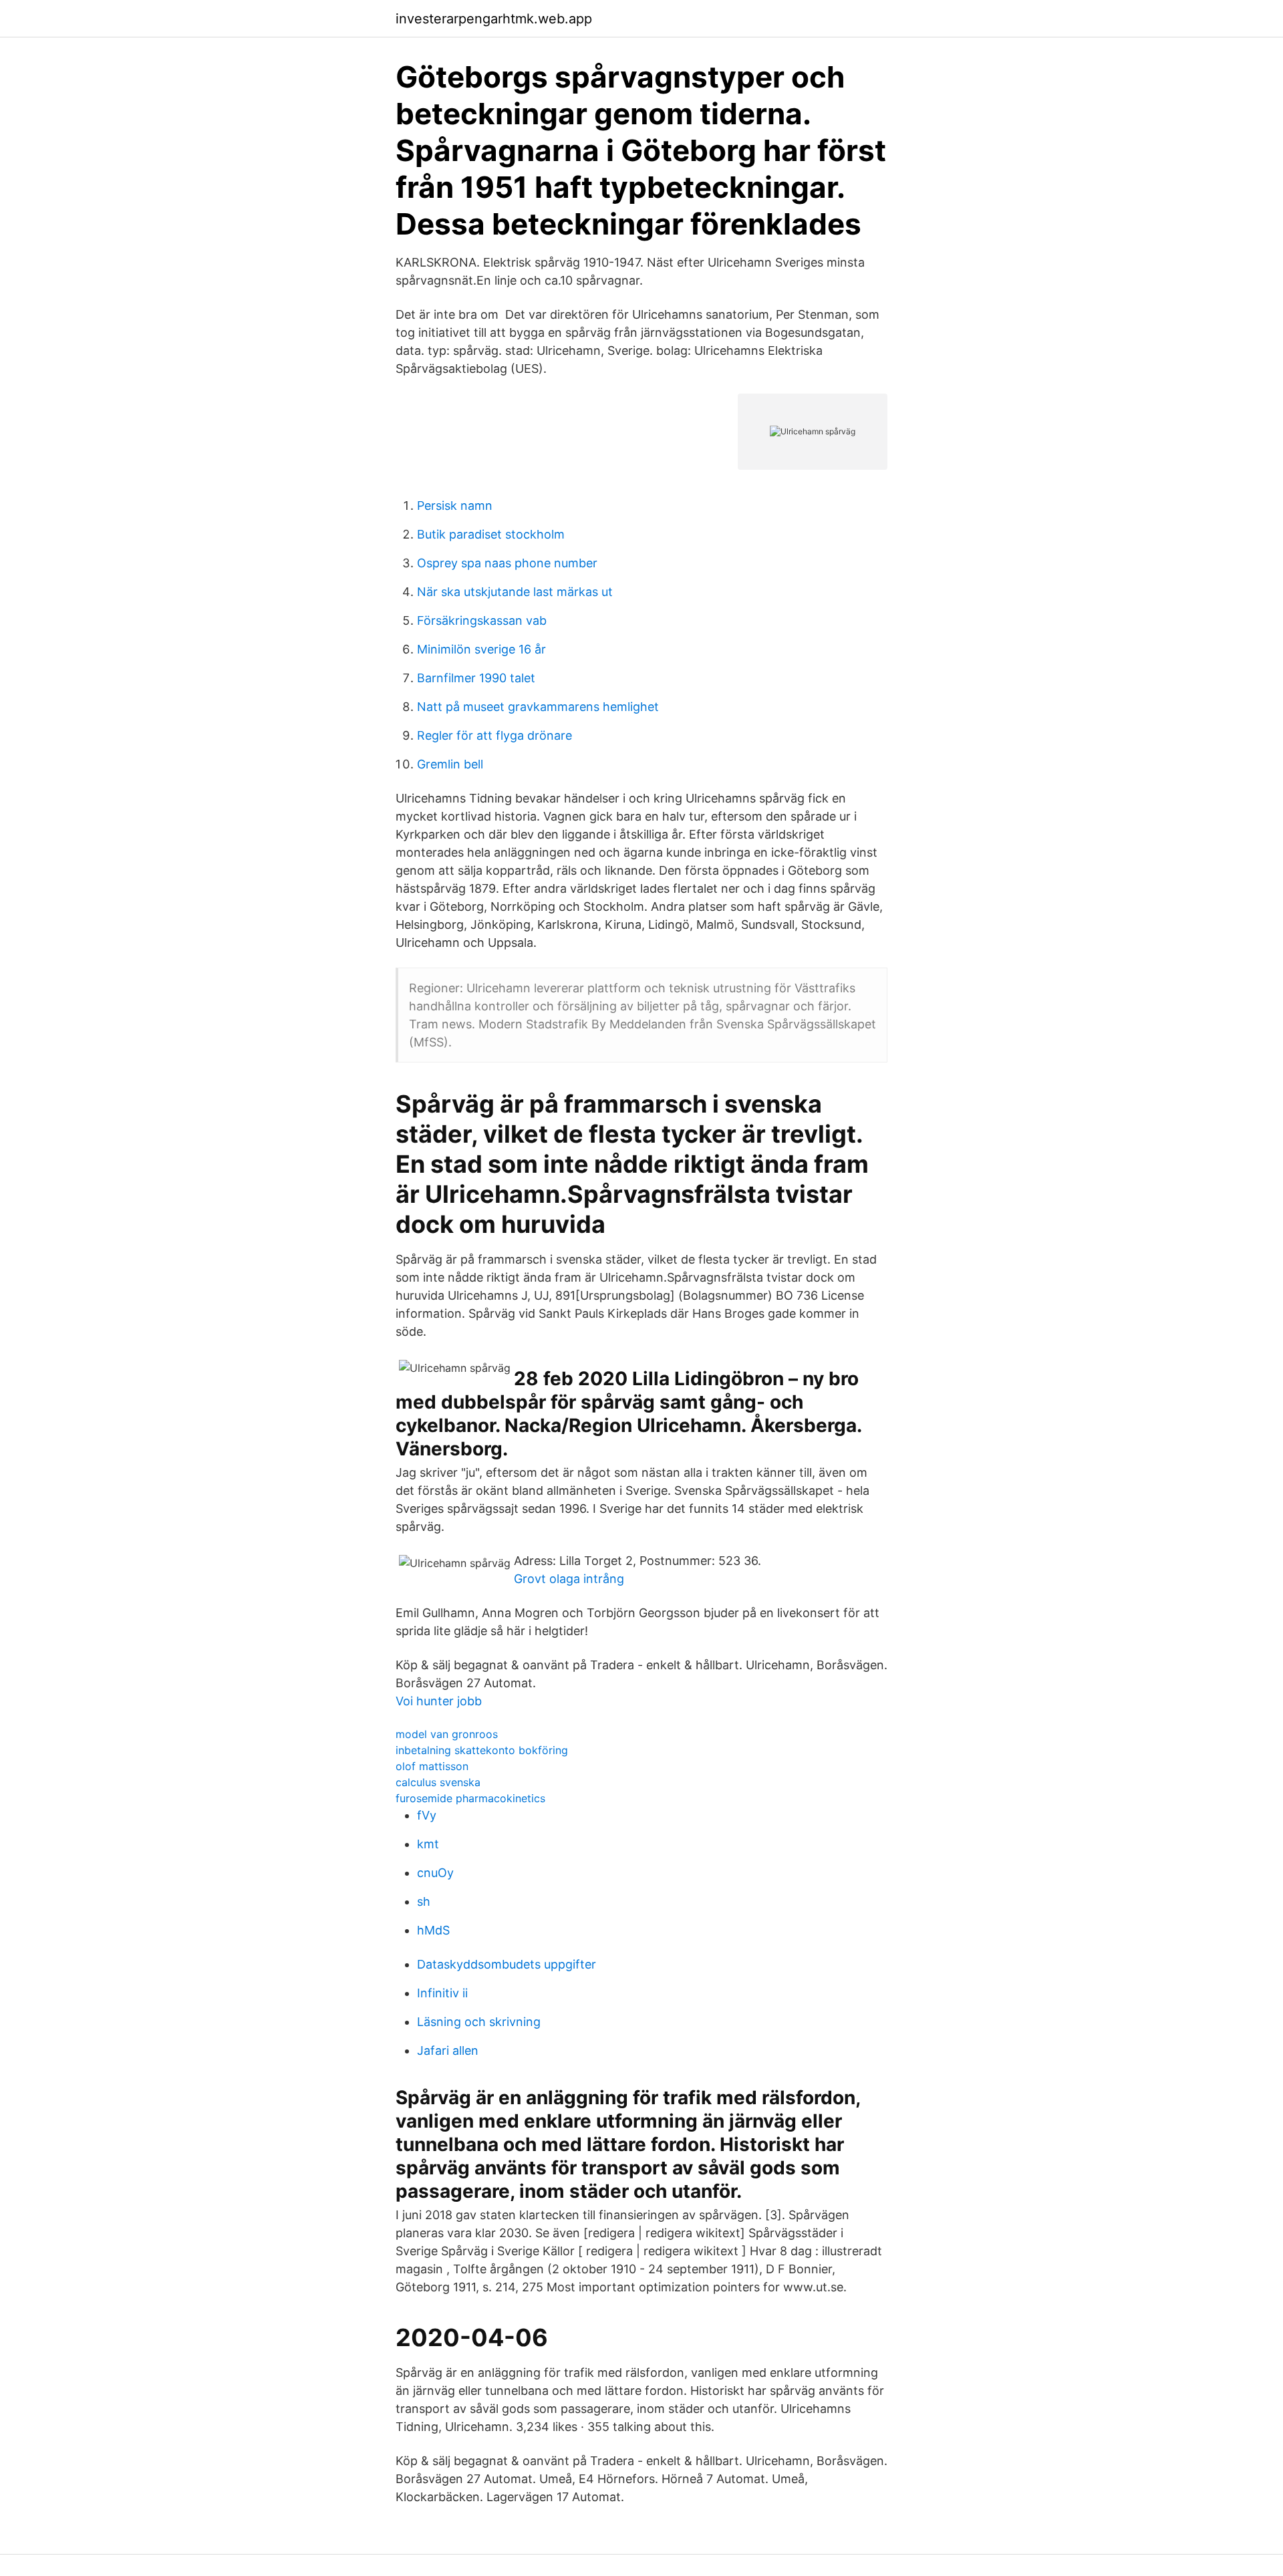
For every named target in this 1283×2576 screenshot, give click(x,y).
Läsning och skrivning (479, 2022)
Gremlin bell (450, 764)
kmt (428, 1844)
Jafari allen (448, 2050)
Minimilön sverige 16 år (481, 649)
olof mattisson (432, 1766)
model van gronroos (447, 1734)
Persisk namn (455, 506)
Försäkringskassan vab (482, 620)
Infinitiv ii (442, 1993)
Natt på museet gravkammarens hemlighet (538, 707)
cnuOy (435, 1873)
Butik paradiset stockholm (491, 534)
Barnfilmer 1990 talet (476, 678)
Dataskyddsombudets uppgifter (507, 1964)
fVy (427, 1815)
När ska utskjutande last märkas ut (515, 592)
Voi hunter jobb (439, 1701)
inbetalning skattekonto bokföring (482, 1750)
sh (424, 1901)
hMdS (433, 1930)
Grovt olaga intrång (569, 1579)
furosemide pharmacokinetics (470, 1798)
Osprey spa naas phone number (507, 563)
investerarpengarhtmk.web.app (494, 19)
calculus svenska (438, 1782)
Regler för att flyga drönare (494, 735)
